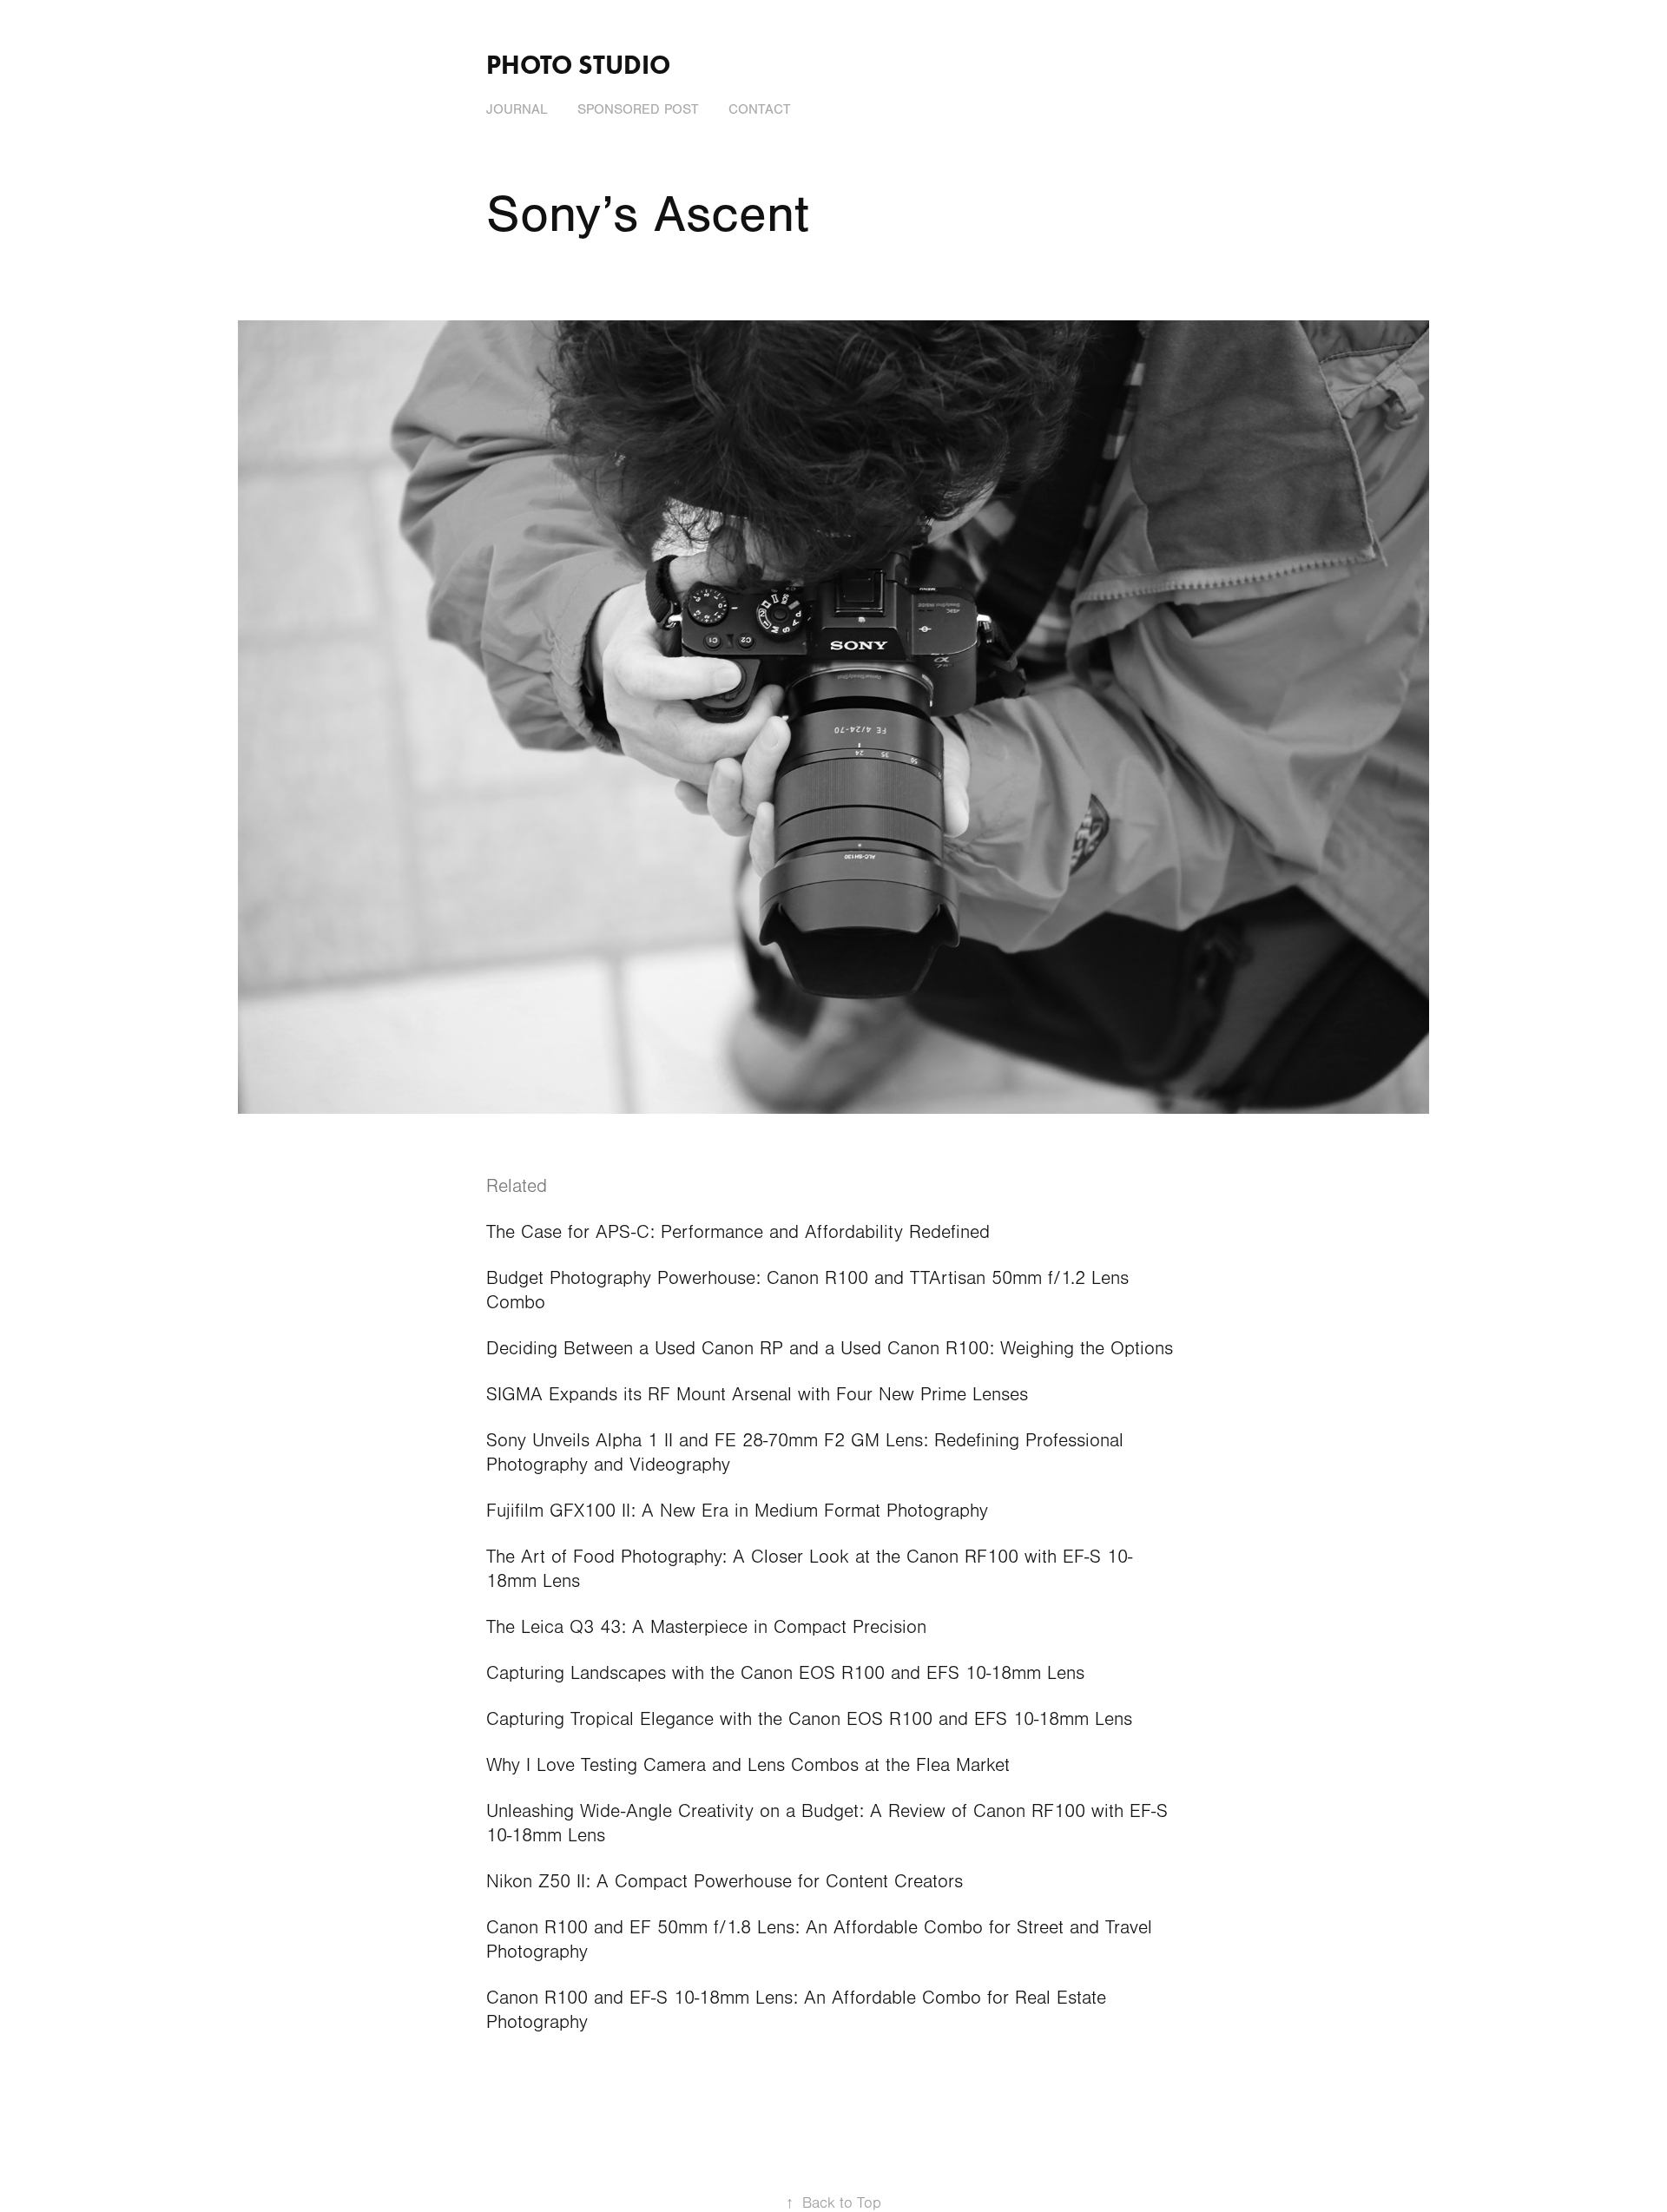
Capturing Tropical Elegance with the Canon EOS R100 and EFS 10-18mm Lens (809, 1719)
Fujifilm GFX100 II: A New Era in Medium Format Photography (737, 1511)
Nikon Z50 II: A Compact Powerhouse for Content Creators (725, 1882)
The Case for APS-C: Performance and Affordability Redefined (738, 1232)
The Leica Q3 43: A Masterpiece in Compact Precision (706, 1627)
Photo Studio (578, 65)
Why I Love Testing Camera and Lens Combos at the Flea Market (748, 1765)
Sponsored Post (638, 109)
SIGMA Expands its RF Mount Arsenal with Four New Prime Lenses (757, 1395)
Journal (517, 109)
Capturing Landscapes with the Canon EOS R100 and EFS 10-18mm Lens (785, 1673)
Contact (760, 109)
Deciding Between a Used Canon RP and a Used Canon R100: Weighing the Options (830, 1349)
